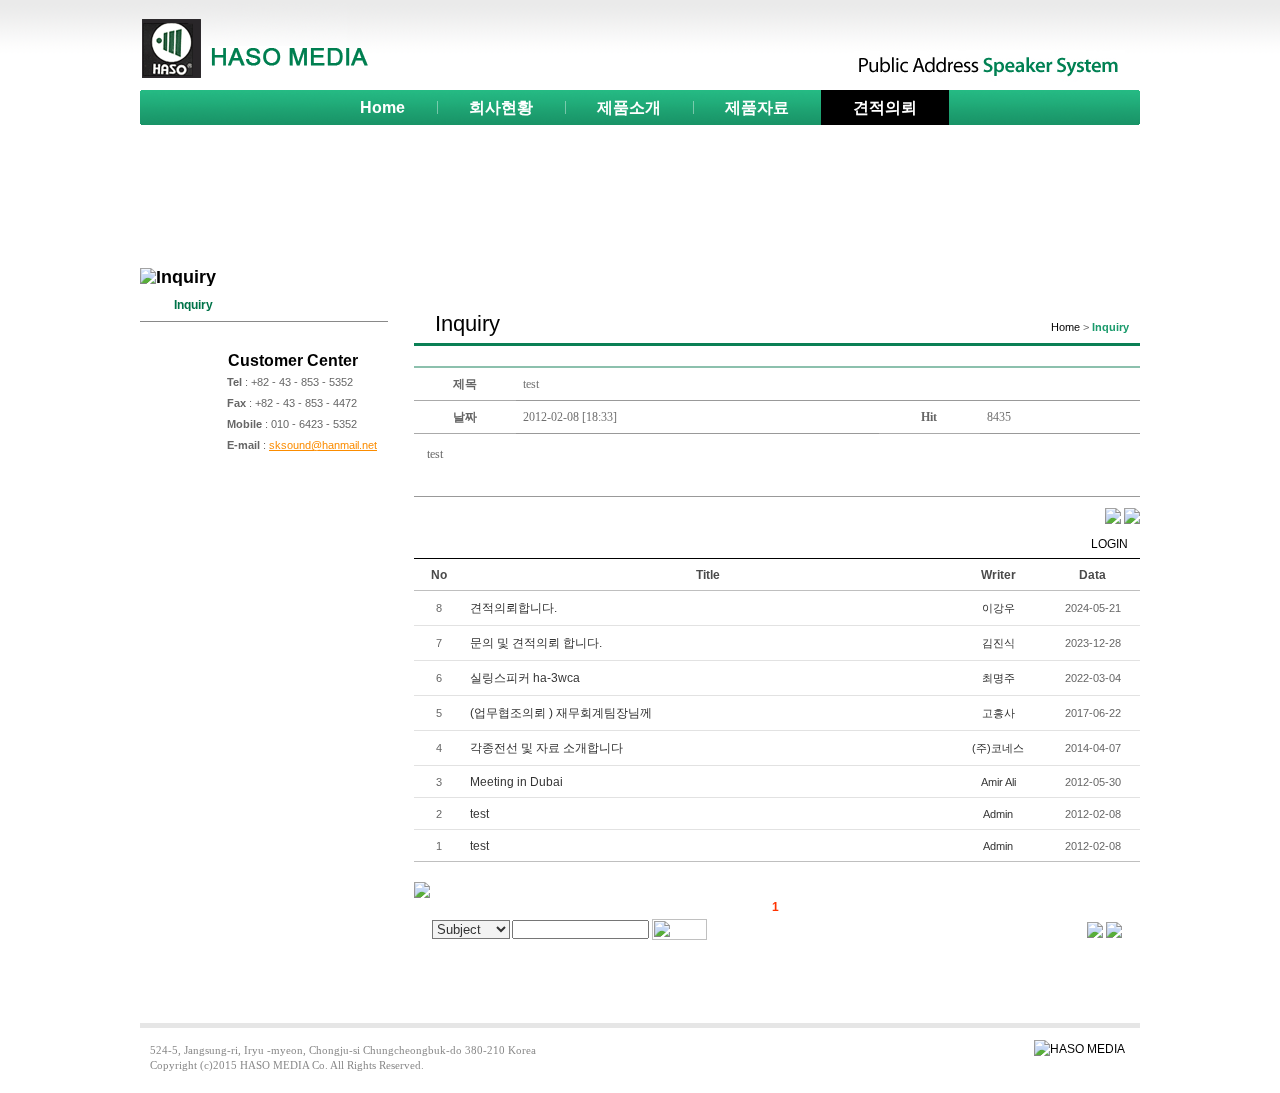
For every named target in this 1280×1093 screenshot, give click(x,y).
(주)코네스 (998, 748)
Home (382, 107)
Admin (998, 814)
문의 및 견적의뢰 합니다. (536, 643)
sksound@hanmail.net (323, 445)
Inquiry (193, 305)
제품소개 (629, 107)
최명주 (998, 678)
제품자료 (757, 107)
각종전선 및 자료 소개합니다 (546, 748)
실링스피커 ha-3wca (525, 678)
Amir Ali (998, 782)
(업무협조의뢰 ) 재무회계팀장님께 (561, 713)
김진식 (998, 643)
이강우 (998, 608)
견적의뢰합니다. (513, 608)
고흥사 (998, 713)
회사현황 (501, 107)
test (479, 814)
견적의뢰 (885, 107)
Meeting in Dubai (516, 782)
